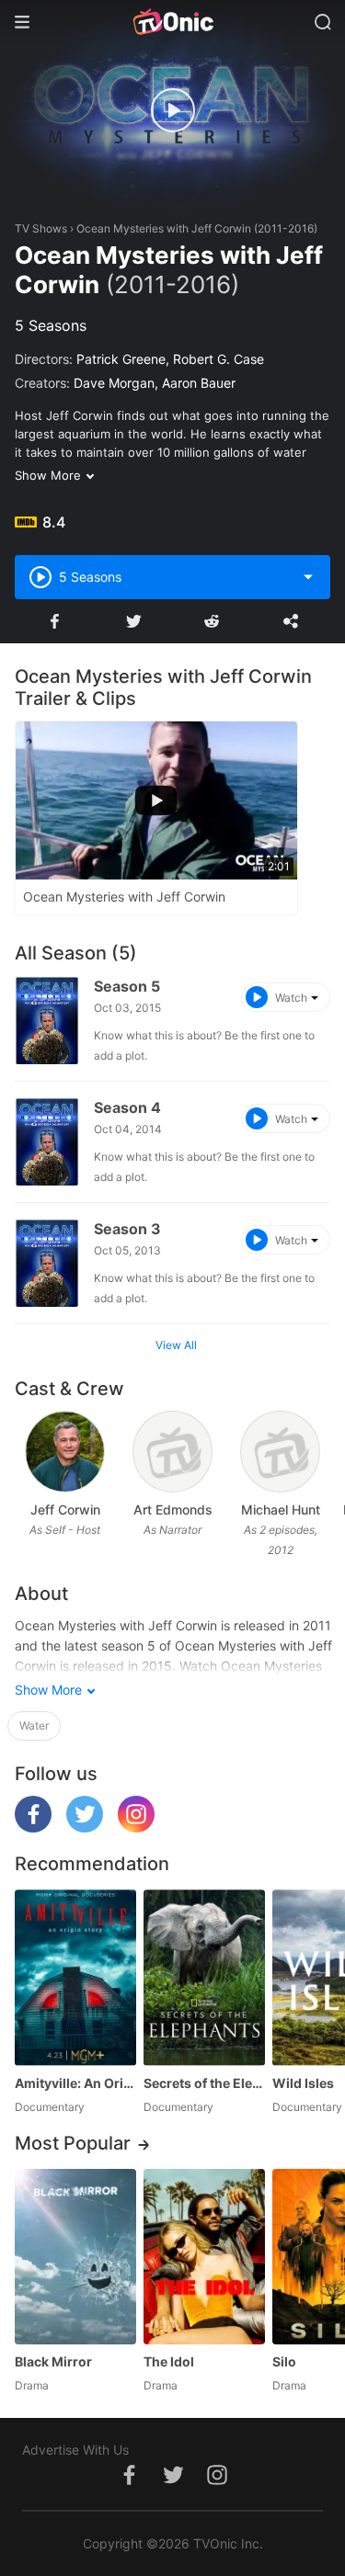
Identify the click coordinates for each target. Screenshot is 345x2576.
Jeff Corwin (65, 1509)
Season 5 (127, 986)
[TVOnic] (172, 22)
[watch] (173, 110)
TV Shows (41, 228)
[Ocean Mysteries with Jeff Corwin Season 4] (47, 1142)
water (34, 1725)
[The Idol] (204, 2257)
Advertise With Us (75, 2450)
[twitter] (85, 1827)
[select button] (308, 577)
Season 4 (127, 1107)
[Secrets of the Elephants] (204, 1977)
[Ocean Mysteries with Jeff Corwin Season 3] (47, 1263)
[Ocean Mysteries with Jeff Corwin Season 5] (47, 1021)
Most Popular (73, 2143)
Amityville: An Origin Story (75, 2083)
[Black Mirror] (75, 2257)
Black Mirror (53, 2361)
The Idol (169, 2361)
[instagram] (136, 1827)
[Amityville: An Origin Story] (75, 1977)
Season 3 (127, 1229)
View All (176, 1345)
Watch (291, 998)
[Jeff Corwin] (65, 1452)
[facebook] (33, 1827)
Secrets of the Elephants (204, 2083)
